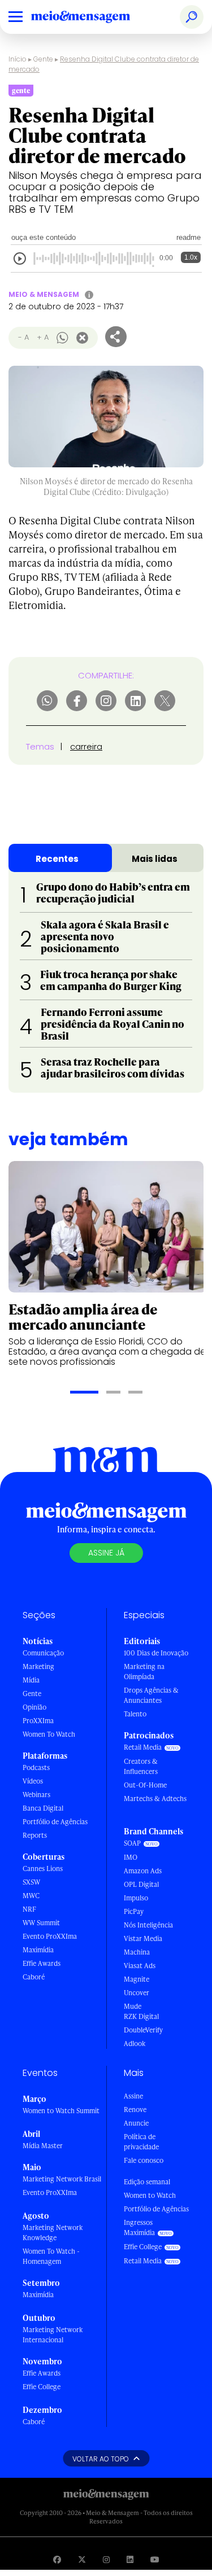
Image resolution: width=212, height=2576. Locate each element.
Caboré (34, 1977)
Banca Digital (43, 1808)
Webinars (36, 1795)
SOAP (132, 1843)
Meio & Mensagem (44, 294)
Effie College (42, 2387)
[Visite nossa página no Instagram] (106, 2559)
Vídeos (33, 1781)
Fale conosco (144, 2160)
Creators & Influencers (141, 1766)
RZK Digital (141, 2016)
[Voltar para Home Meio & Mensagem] (93, 17)
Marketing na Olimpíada (144, 1672)
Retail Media (143, 1747)
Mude (133, 2006)
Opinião (34, 1707)
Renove (135, 2110)
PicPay (134, 1911)
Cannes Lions (43, 1869)
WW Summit (41, 1923)
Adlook (135, 2043)
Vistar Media (143, 1938)
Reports (35, 1835)
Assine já (106, 1553)
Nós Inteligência (148, 1925)
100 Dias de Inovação (156, 1653)
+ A (43, 337)
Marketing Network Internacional (53, 2335)
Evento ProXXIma (50, 1936)
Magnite (137, 1979)
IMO (131, 1857)
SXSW (31, 1882)
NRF (29, 1909)
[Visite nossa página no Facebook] (57, 2559)
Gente (43, 59)
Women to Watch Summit (61, 2111)
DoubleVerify (143, 2030)
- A (23, 337)
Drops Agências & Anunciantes (151, 1695)
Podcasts (36, 1767)
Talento (135, 1714)
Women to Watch (150, 2195)
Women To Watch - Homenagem (51, 2256)
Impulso (136, 1898)
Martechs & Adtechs (155, 1799)
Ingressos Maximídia (139, 2227)
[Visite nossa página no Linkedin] (130, 2559)
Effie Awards (42, 1963)
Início (18, 59)
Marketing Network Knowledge (53, 2233)
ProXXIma (38, 1721)
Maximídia (38, 1950)
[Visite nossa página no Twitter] (82, 2559)
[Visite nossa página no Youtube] (155, 2559)
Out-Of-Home (145, 1785)
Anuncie (136, 2123)
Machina (137, 1952)
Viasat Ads (140, 1966)
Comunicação (43, 1653)
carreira (86, 746)
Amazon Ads (143, 1871)
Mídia (31, 1680)
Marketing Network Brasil (62, 2179)
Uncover (137, 1993)
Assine (133, 2096)
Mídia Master (43, 2146)
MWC (31, 1896)
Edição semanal (147, 2182)
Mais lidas (155, 859)
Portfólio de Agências (55, 1822)
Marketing (38, 1666)
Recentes (57, 859)
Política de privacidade (141, 2142)
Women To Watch (49, 1734)
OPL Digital (141, 1884)
